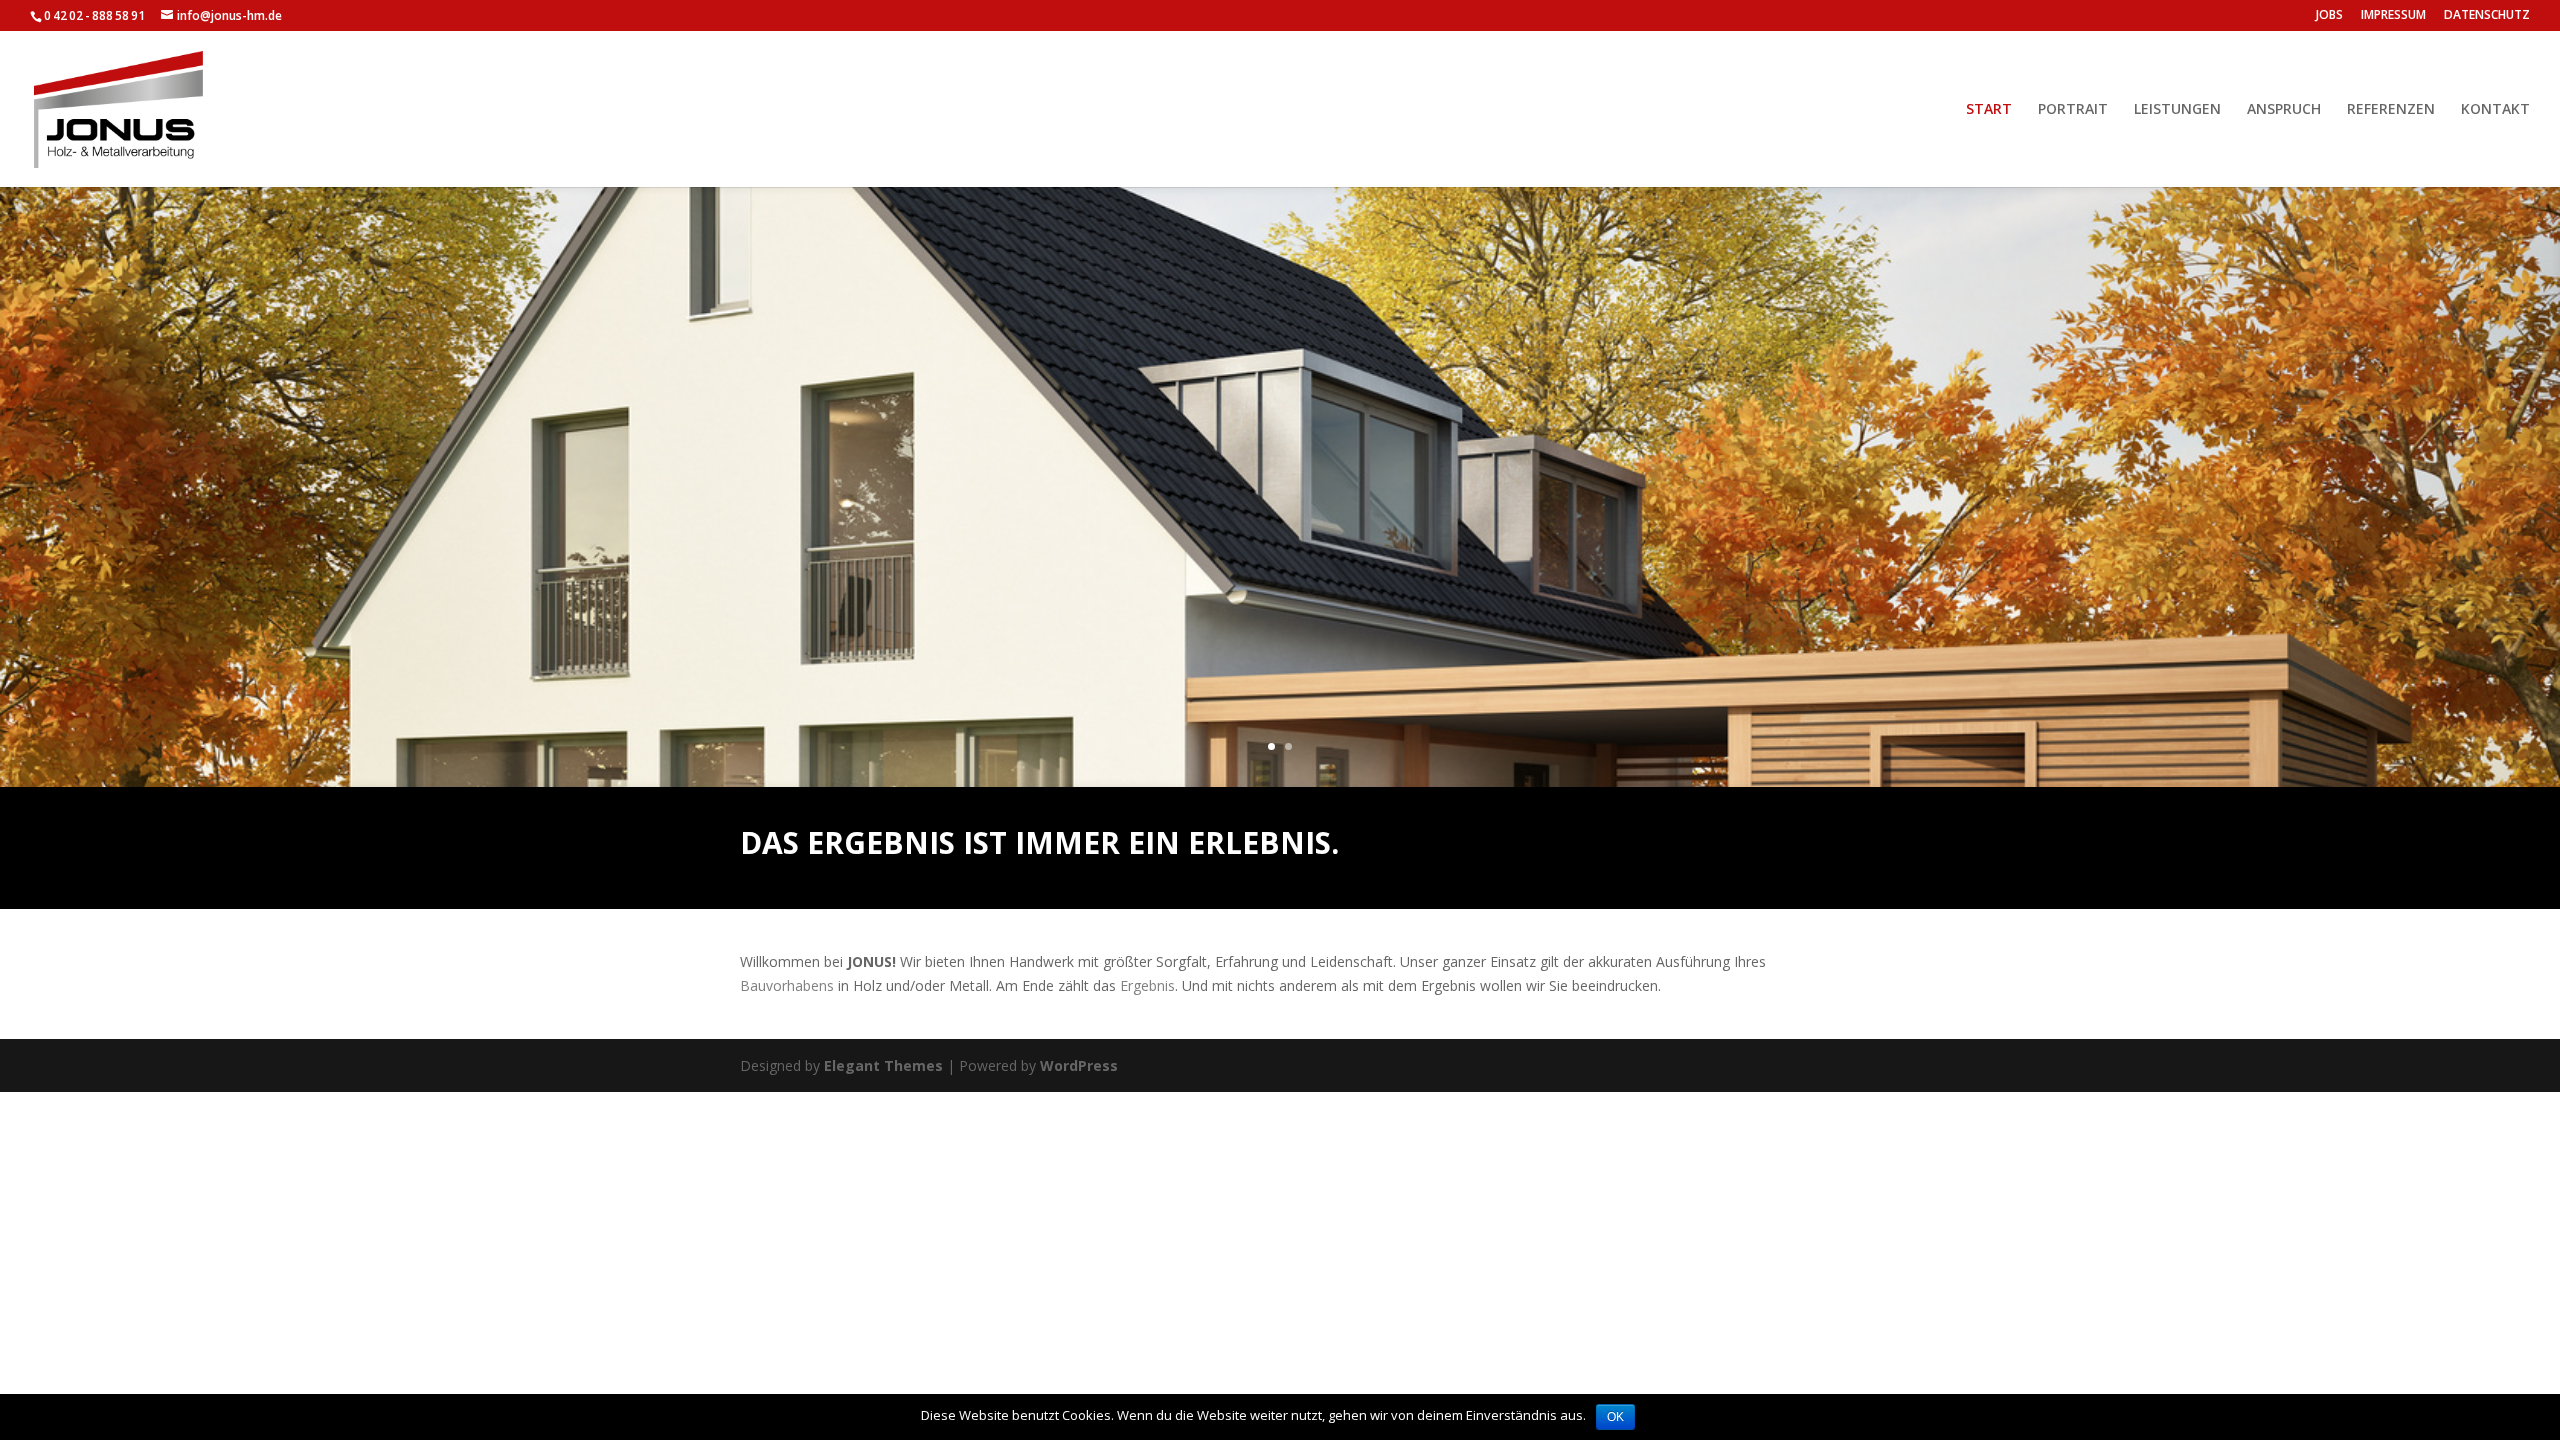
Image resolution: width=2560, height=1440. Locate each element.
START (1989, 110)
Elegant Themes (883, 1065)
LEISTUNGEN (2177, 110)
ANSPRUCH (2284, 110)
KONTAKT (2495, 110)
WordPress (1079, 1065)
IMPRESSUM (2393, 16)
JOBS (2329, 16)
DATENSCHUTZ (2487, 16)
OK (1615, 1417)
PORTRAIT (2073, 110)
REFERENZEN (2391, 110)
